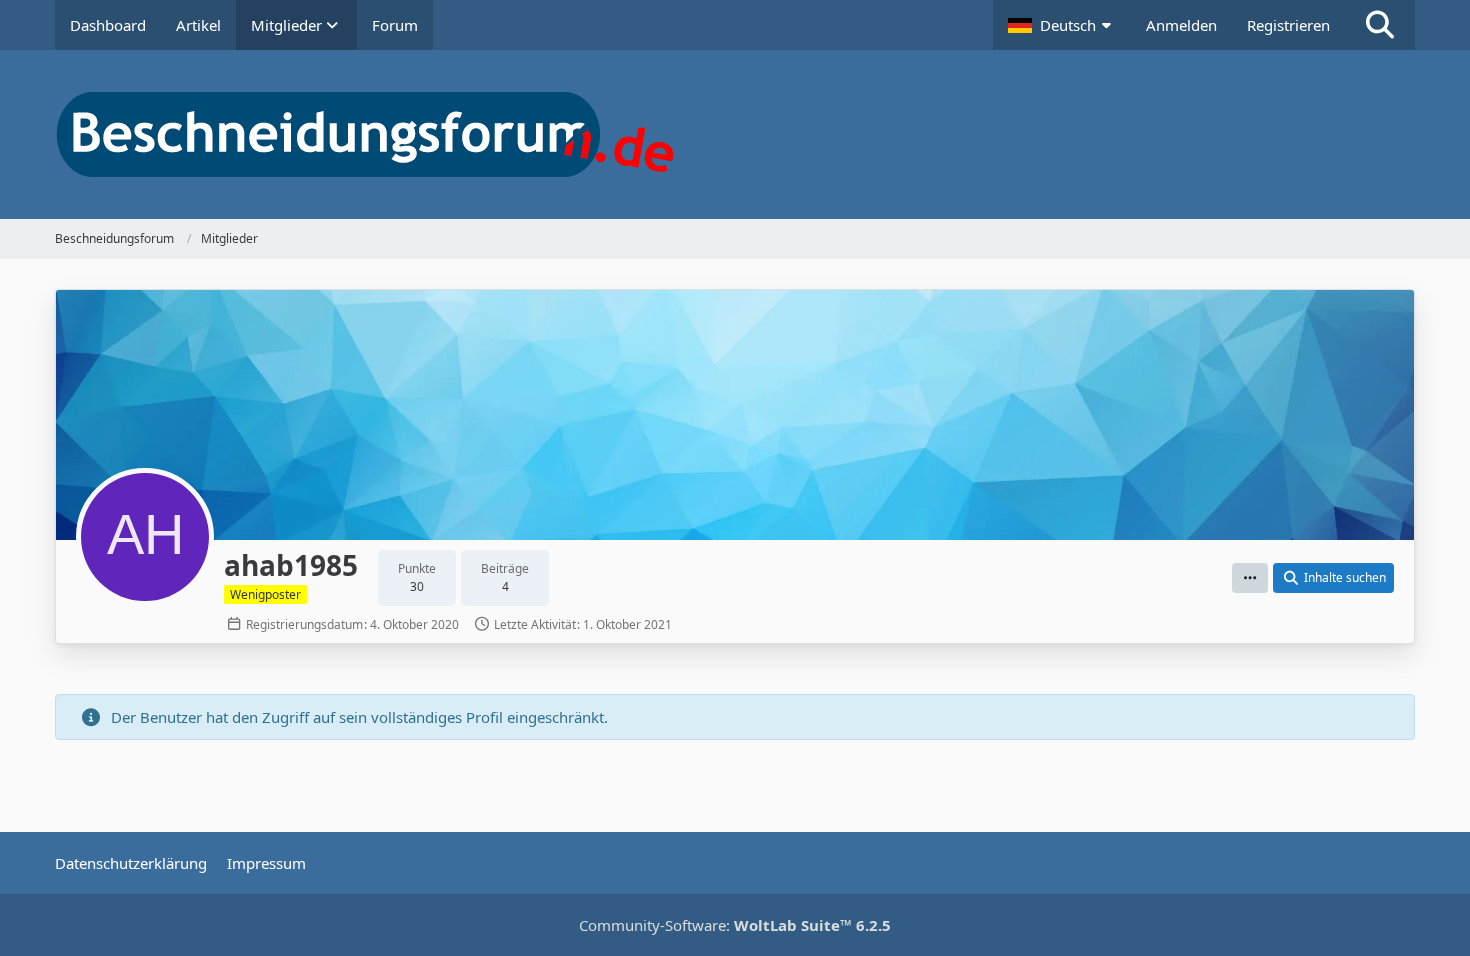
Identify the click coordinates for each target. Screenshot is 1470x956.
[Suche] (1380, 25)
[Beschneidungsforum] (735, 134)
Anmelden (1181, 25)
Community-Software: (735, 925)
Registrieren (1288, 25)
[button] (1062, 25)
